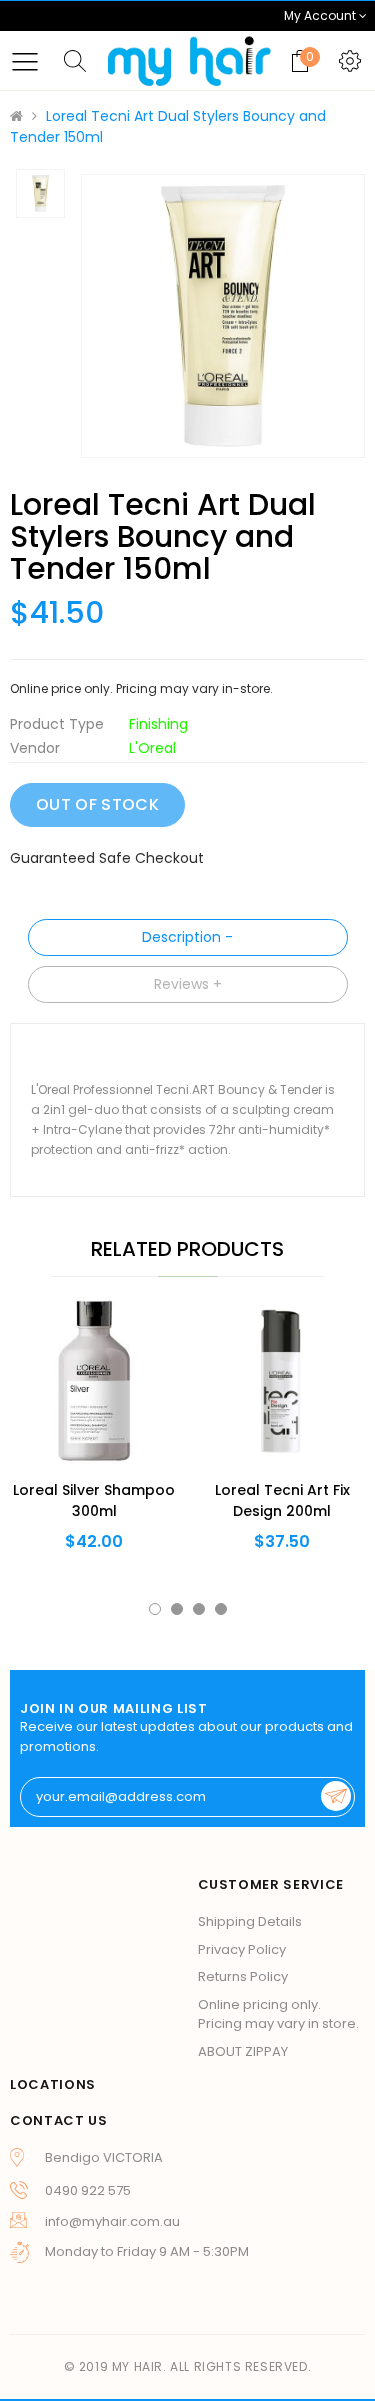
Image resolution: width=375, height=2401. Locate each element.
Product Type (57, 724)
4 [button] (221, 1609)
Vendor (35, 748)
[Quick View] (61, 1424)
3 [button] (199, 1609)
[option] (223, 316)
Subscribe (336, 1796)
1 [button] (155, 1609)
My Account (321, 15)
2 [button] (177, 1609)
